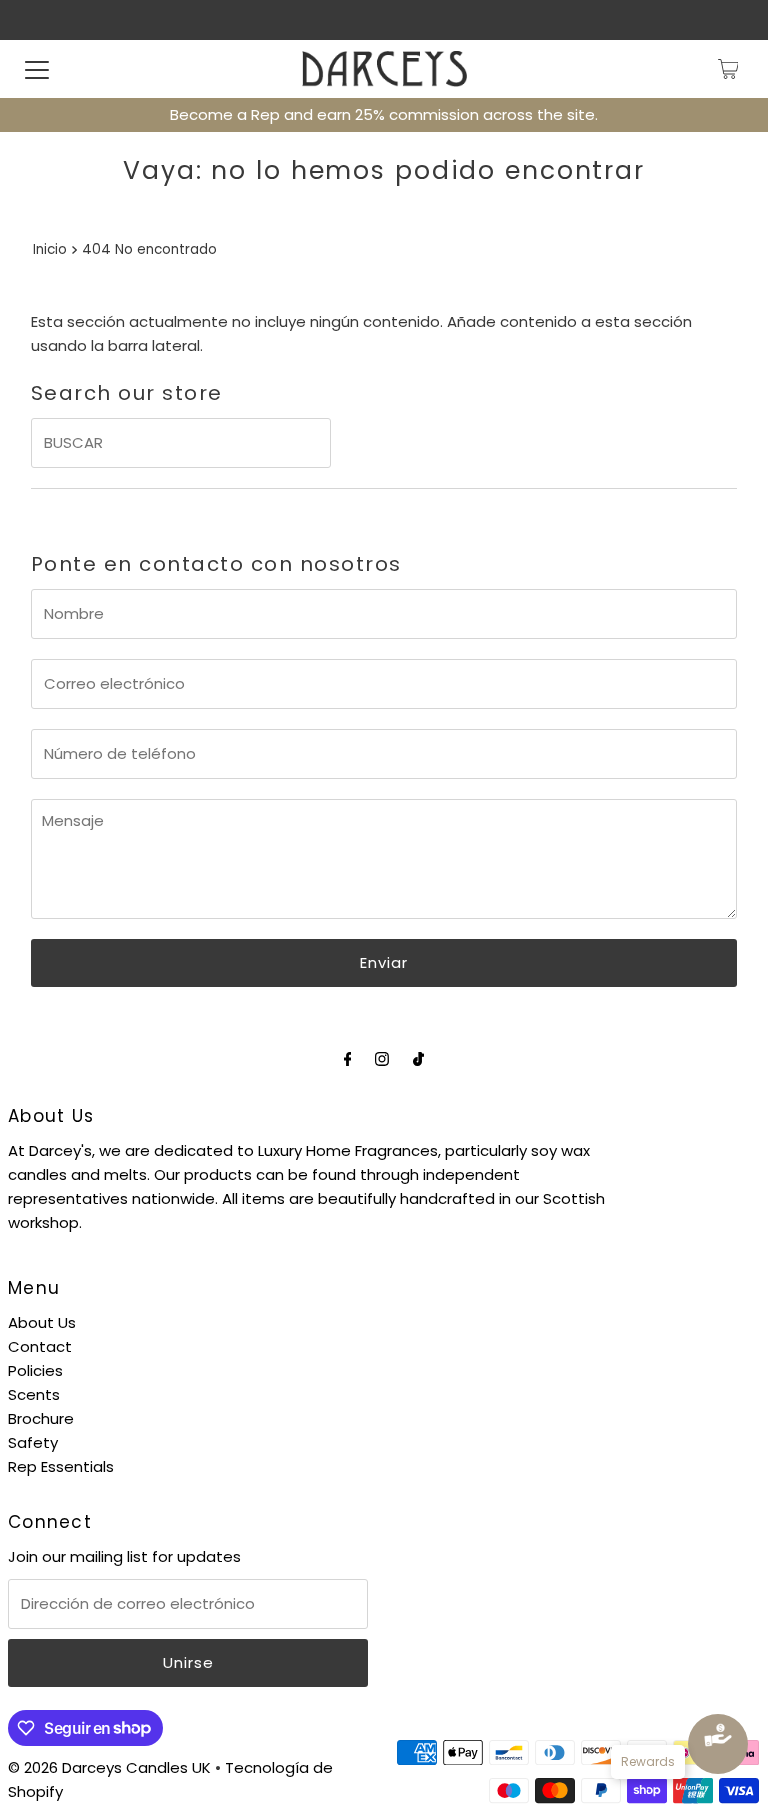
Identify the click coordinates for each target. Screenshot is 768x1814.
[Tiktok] (418, 1059)
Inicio (50, 249)
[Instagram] (382, 1059)
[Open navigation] (37, 69)
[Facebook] (348, 1059)
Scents (34, 1394)
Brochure (41, 1418)
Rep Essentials (61, 1466)
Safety (33, 1442)
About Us (42, 1322)
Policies (35, 1370)
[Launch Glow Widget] (718, 1744)
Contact (40, 1346)
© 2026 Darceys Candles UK (109, 1767)
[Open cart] (728, 69)
